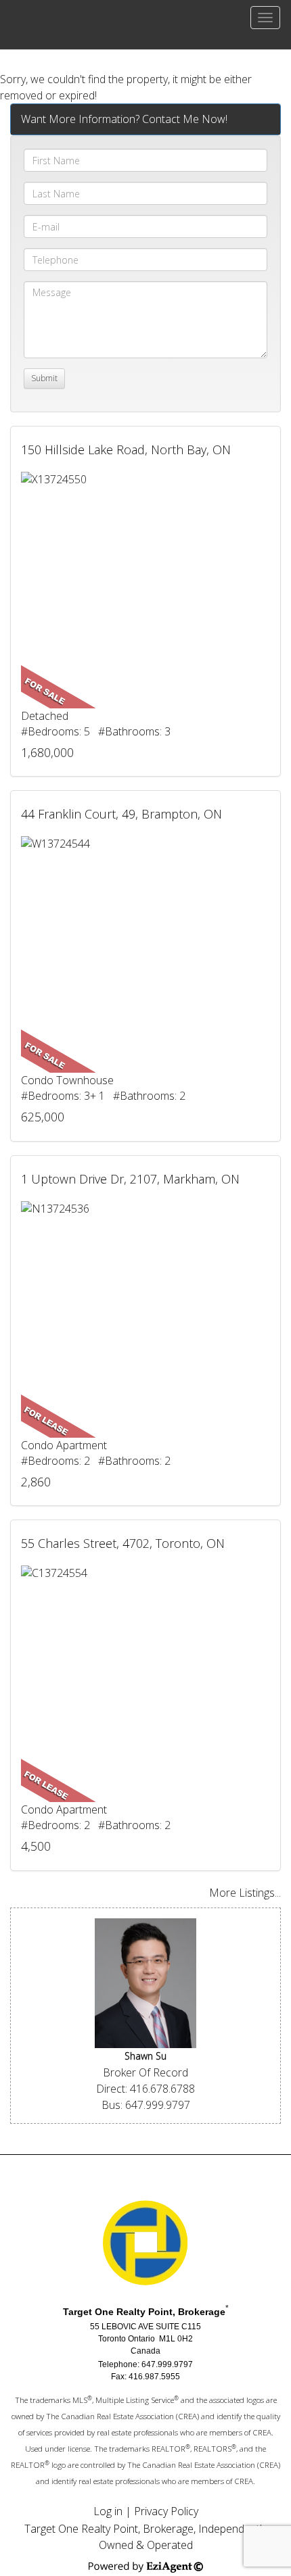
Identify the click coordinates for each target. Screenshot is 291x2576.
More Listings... (245, 1893)
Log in (108, 2511)
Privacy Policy (166, 2511)
